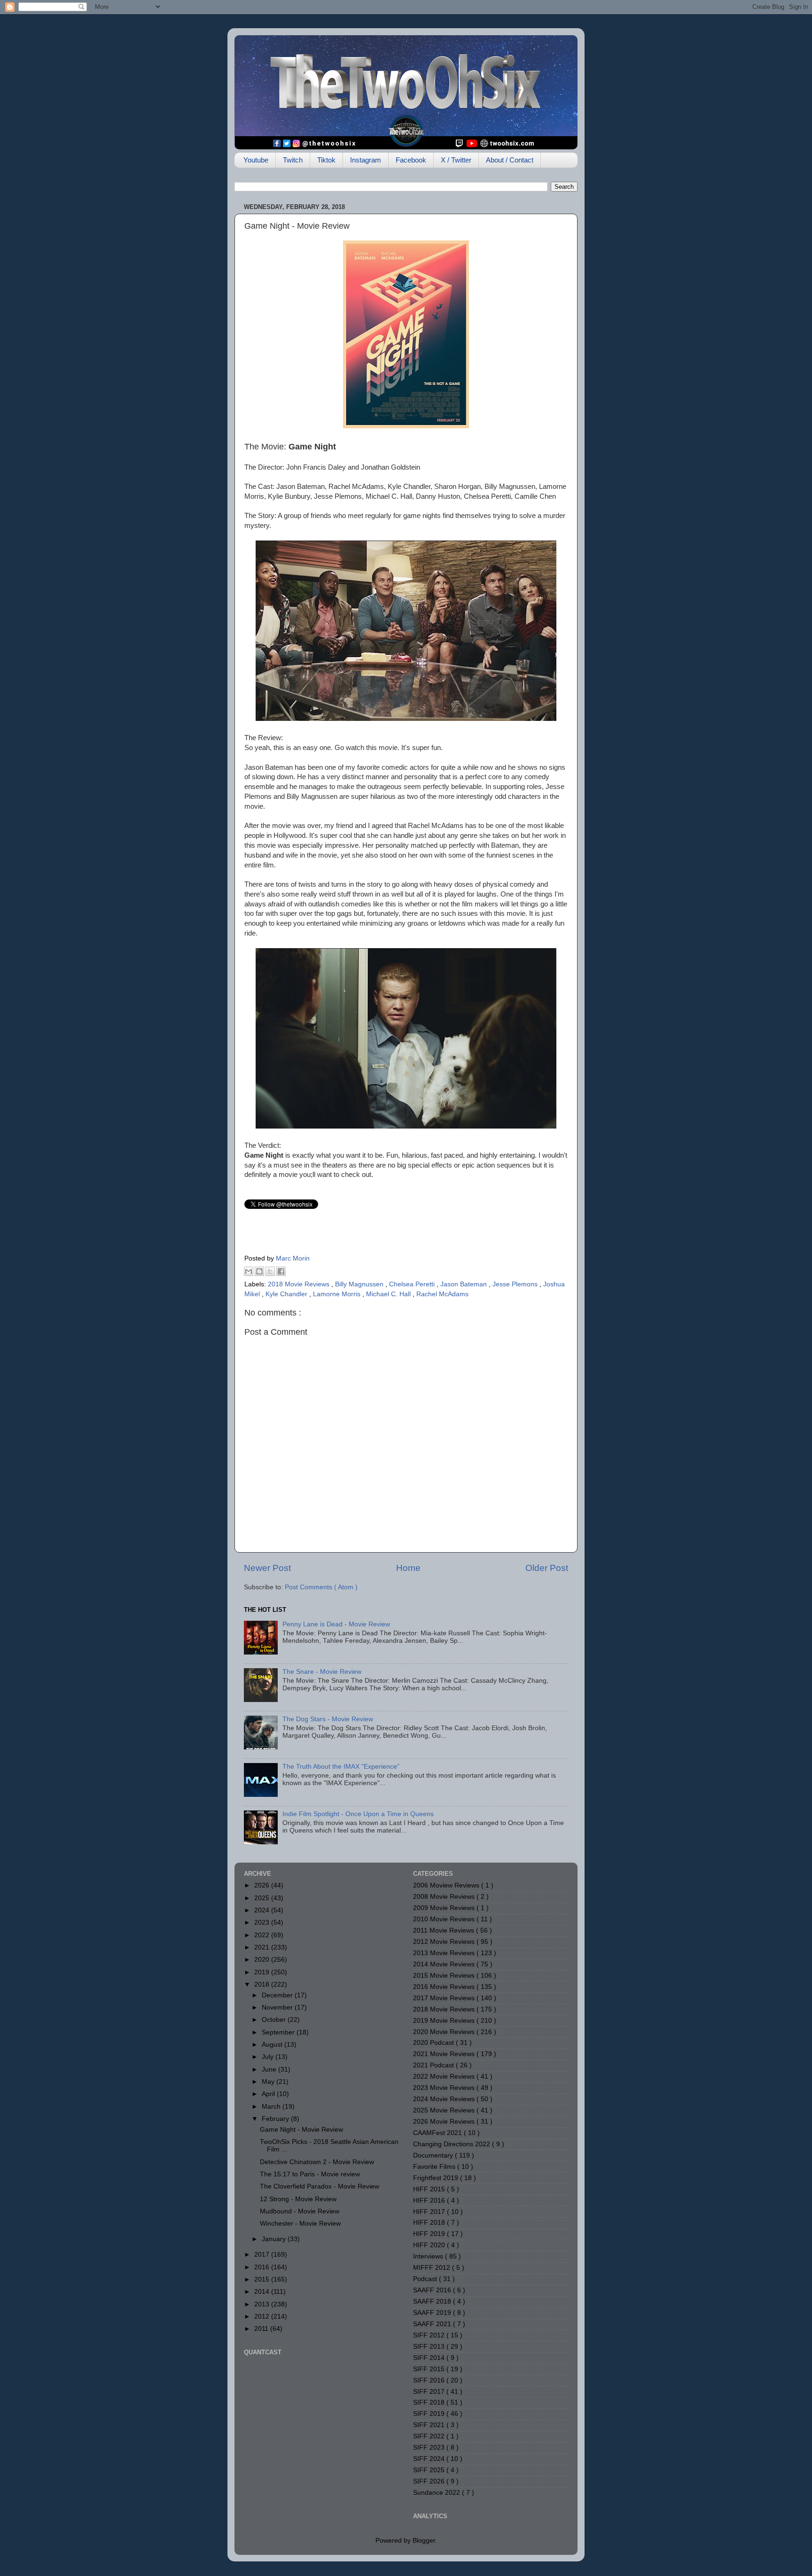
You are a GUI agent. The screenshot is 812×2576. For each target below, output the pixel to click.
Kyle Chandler (287, 1294)
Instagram (366, 160)
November (278, 2007)
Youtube (256, 160)
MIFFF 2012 (433, 2268)
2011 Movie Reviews (445, 1930)
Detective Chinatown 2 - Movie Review (317, 2162)
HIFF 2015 (430, 2189)
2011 (262, 2329)
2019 (263, 1972)
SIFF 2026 (430, 2481)
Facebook (411, 160)
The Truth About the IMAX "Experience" (341, 1767)
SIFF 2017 (430, 2392)
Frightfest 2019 (437, 2178)
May (269, 2082)
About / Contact (510, 160)
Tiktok (326, 160)
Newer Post (267, 1568)
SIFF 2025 (430, 2470)
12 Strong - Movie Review (298, 2199)
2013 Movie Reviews (445, 1953)
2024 (263, 1910)
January (275, 2239)
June (270, 2069)
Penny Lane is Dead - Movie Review (336, 1624)
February (276, 2119)
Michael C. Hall (389, 1294)
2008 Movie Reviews (445, 1897)
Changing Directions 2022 (453, 2144)
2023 (263, 1922)
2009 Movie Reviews (445, 1908)
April (269, 2094)
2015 (263, 2279)
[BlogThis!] (259, 1271)
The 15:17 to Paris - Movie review (310, 2174)
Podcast (426, 2279)
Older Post (547, 1568)
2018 (263, 1984)
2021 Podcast (434, 2065)
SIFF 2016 (430, 2380)
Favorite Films (435, 2167)
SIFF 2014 (430, 2358)
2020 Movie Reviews (445, 2032)
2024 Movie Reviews (445, 2099)
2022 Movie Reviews (445, 2077)
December (278, 1995)
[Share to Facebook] (281, 1271)
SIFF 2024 (430, 2459)
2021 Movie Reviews (445, 2054)
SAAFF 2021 (433, 2324)
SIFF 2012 (430, 2335)
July (269, 2057)
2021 (263, 1947)
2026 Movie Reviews (445, 2122)
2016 (263, 2267)
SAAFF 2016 (433, 2290)
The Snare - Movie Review (322, 1672)
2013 (263, 2304)
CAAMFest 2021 (438, 2133)
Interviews (429, 2256)
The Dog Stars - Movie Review (328, 1719)
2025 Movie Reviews (445, 2110)
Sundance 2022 (437, 2493)
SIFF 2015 (430, 2369)
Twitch (293, 160)
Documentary (434, 2155)
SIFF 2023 (430, 2448)
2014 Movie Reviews (445, 1964)
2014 (263, 2292)
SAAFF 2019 (433, 2313)
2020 (263, 1960)
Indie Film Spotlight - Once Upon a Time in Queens (358, 1814)
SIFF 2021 (430, 2425)
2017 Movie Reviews (445, 1998)
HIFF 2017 (430, 2212)
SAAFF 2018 (433, 2301)
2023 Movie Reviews (445, 2088)
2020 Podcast (434, 2043)
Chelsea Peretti (413, 1284)
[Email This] (249, 1271)
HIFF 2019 (430, 2234)
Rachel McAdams (442, 1294)
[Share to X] (270, 1271)
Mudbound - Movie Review (300, 2211)
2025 (263, 1898)
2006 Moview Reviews (447, 1885)
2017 (263, 2255)
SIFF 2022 (430, 2436)
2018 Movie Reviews (300, 1284)
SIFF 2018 (430, 2402)
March (272, 2107)
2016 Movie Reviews (445, 1987)
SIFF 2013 (430, 2347)
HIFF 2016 (430, 2201)
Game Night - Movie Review (301, 2130)
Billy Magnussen (360, 1284)
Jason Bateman (465, 1284)
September (279, 2032)
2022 (263, 1935)
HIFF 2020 (430, 2245)
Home (408, 1568)
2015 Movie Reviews (445, 1976)
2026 (263, 1885)
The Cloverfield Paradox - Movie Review (320, 2186)
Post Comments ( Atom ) (321, 1587)
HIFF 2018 (430, 2223)
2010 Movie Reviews (445, 1919)
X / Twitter (456, 160)
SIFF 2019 (430, 2414)
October (275, 2020)
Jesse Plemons (516, 1284)
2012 (263, 2317)
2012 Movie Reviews (445, 1942)
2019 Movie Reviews (445, 2021)
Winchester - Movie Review (300, 2224)
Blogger (424, 2541)
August (273, 2045)
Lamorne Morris (338, 1294)
